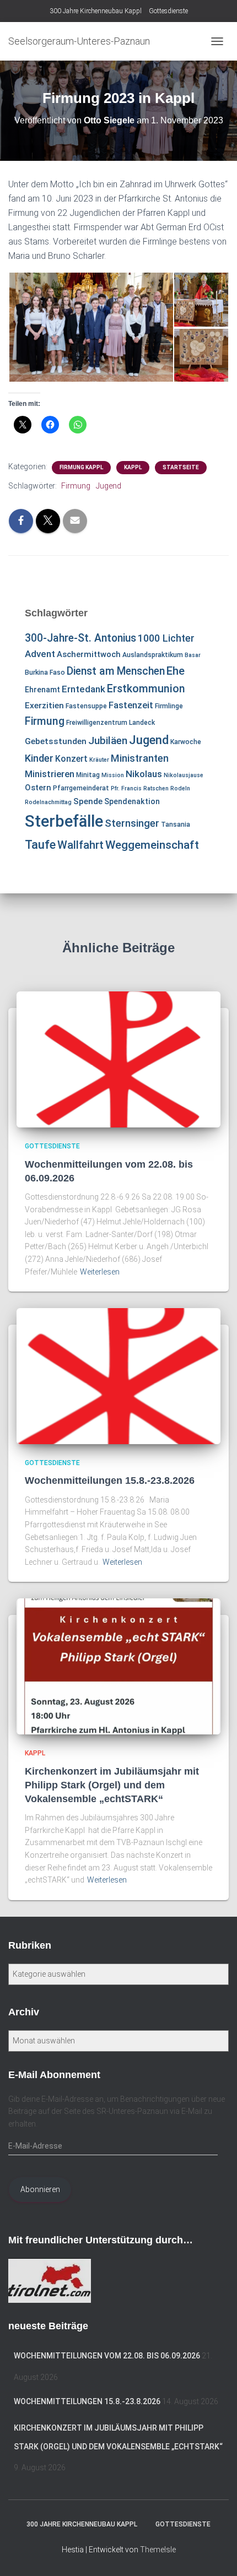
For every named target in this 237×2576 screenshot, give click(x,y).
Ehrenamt (42, 690)
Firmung (76, 486)
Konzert (71, 759)
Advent (40, 654)
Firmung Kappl (81, 467)
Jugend (109, 486)
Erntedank (84, 689)
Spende (88, 801)
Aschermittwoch (89, 654)
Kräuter (99, 760)
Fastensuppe (86, 706)
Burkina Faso (45, 673)
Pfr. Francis (126, 788)
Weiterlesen (100, 1272)
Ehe (176, 671)
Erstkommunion (146, 689)
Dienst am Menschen (116, 671)
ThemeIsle (158, 2550)
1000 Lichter (166, 638)
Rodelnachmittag (48, 802)
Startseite (181, 467)
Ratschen (156, 788)
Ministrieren (50, 774)
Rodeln (180, 788)
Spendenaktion (132, 801)
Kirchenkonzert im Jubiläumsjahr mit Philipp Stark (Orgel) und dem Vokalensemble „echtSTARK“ (112, 1785)
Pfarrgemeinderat (81, 788)
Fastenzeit (131, 705)
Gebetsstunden (56, 741)
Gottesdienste (168, 11)
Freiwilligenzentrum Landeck (111, 723)
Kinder (39, 758)
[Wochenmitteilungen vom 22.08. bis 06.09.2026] (118, 1059)
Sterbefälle (64, 821)
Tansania (176, 825)
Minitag (88, 775)
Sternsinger (132, 823)
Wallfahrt (80, 845)
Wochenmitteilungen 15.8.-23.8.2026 (110, 1480)
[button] (91, 327)
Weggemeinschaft (152, 845)
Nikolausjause (184, 775)
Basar (193, 655)
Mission (113, 775)
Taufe (40, 845)
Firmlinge (169, 706)
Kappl (133, 467)
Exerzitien (44, 706)
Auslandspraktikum (153, 655)
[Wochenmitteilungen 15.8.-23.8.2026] (118, 1375)
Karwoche (186, 742)
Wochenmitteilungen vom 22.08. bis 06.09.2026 (107, 2356)
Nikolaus (144, 774)
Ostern (38, 788)
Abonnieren (40, 2189)
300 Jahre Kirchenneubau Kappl (96, 11)
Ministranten (140, 758)
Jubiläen (108, 741)
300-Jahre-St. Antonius (80, 638)
